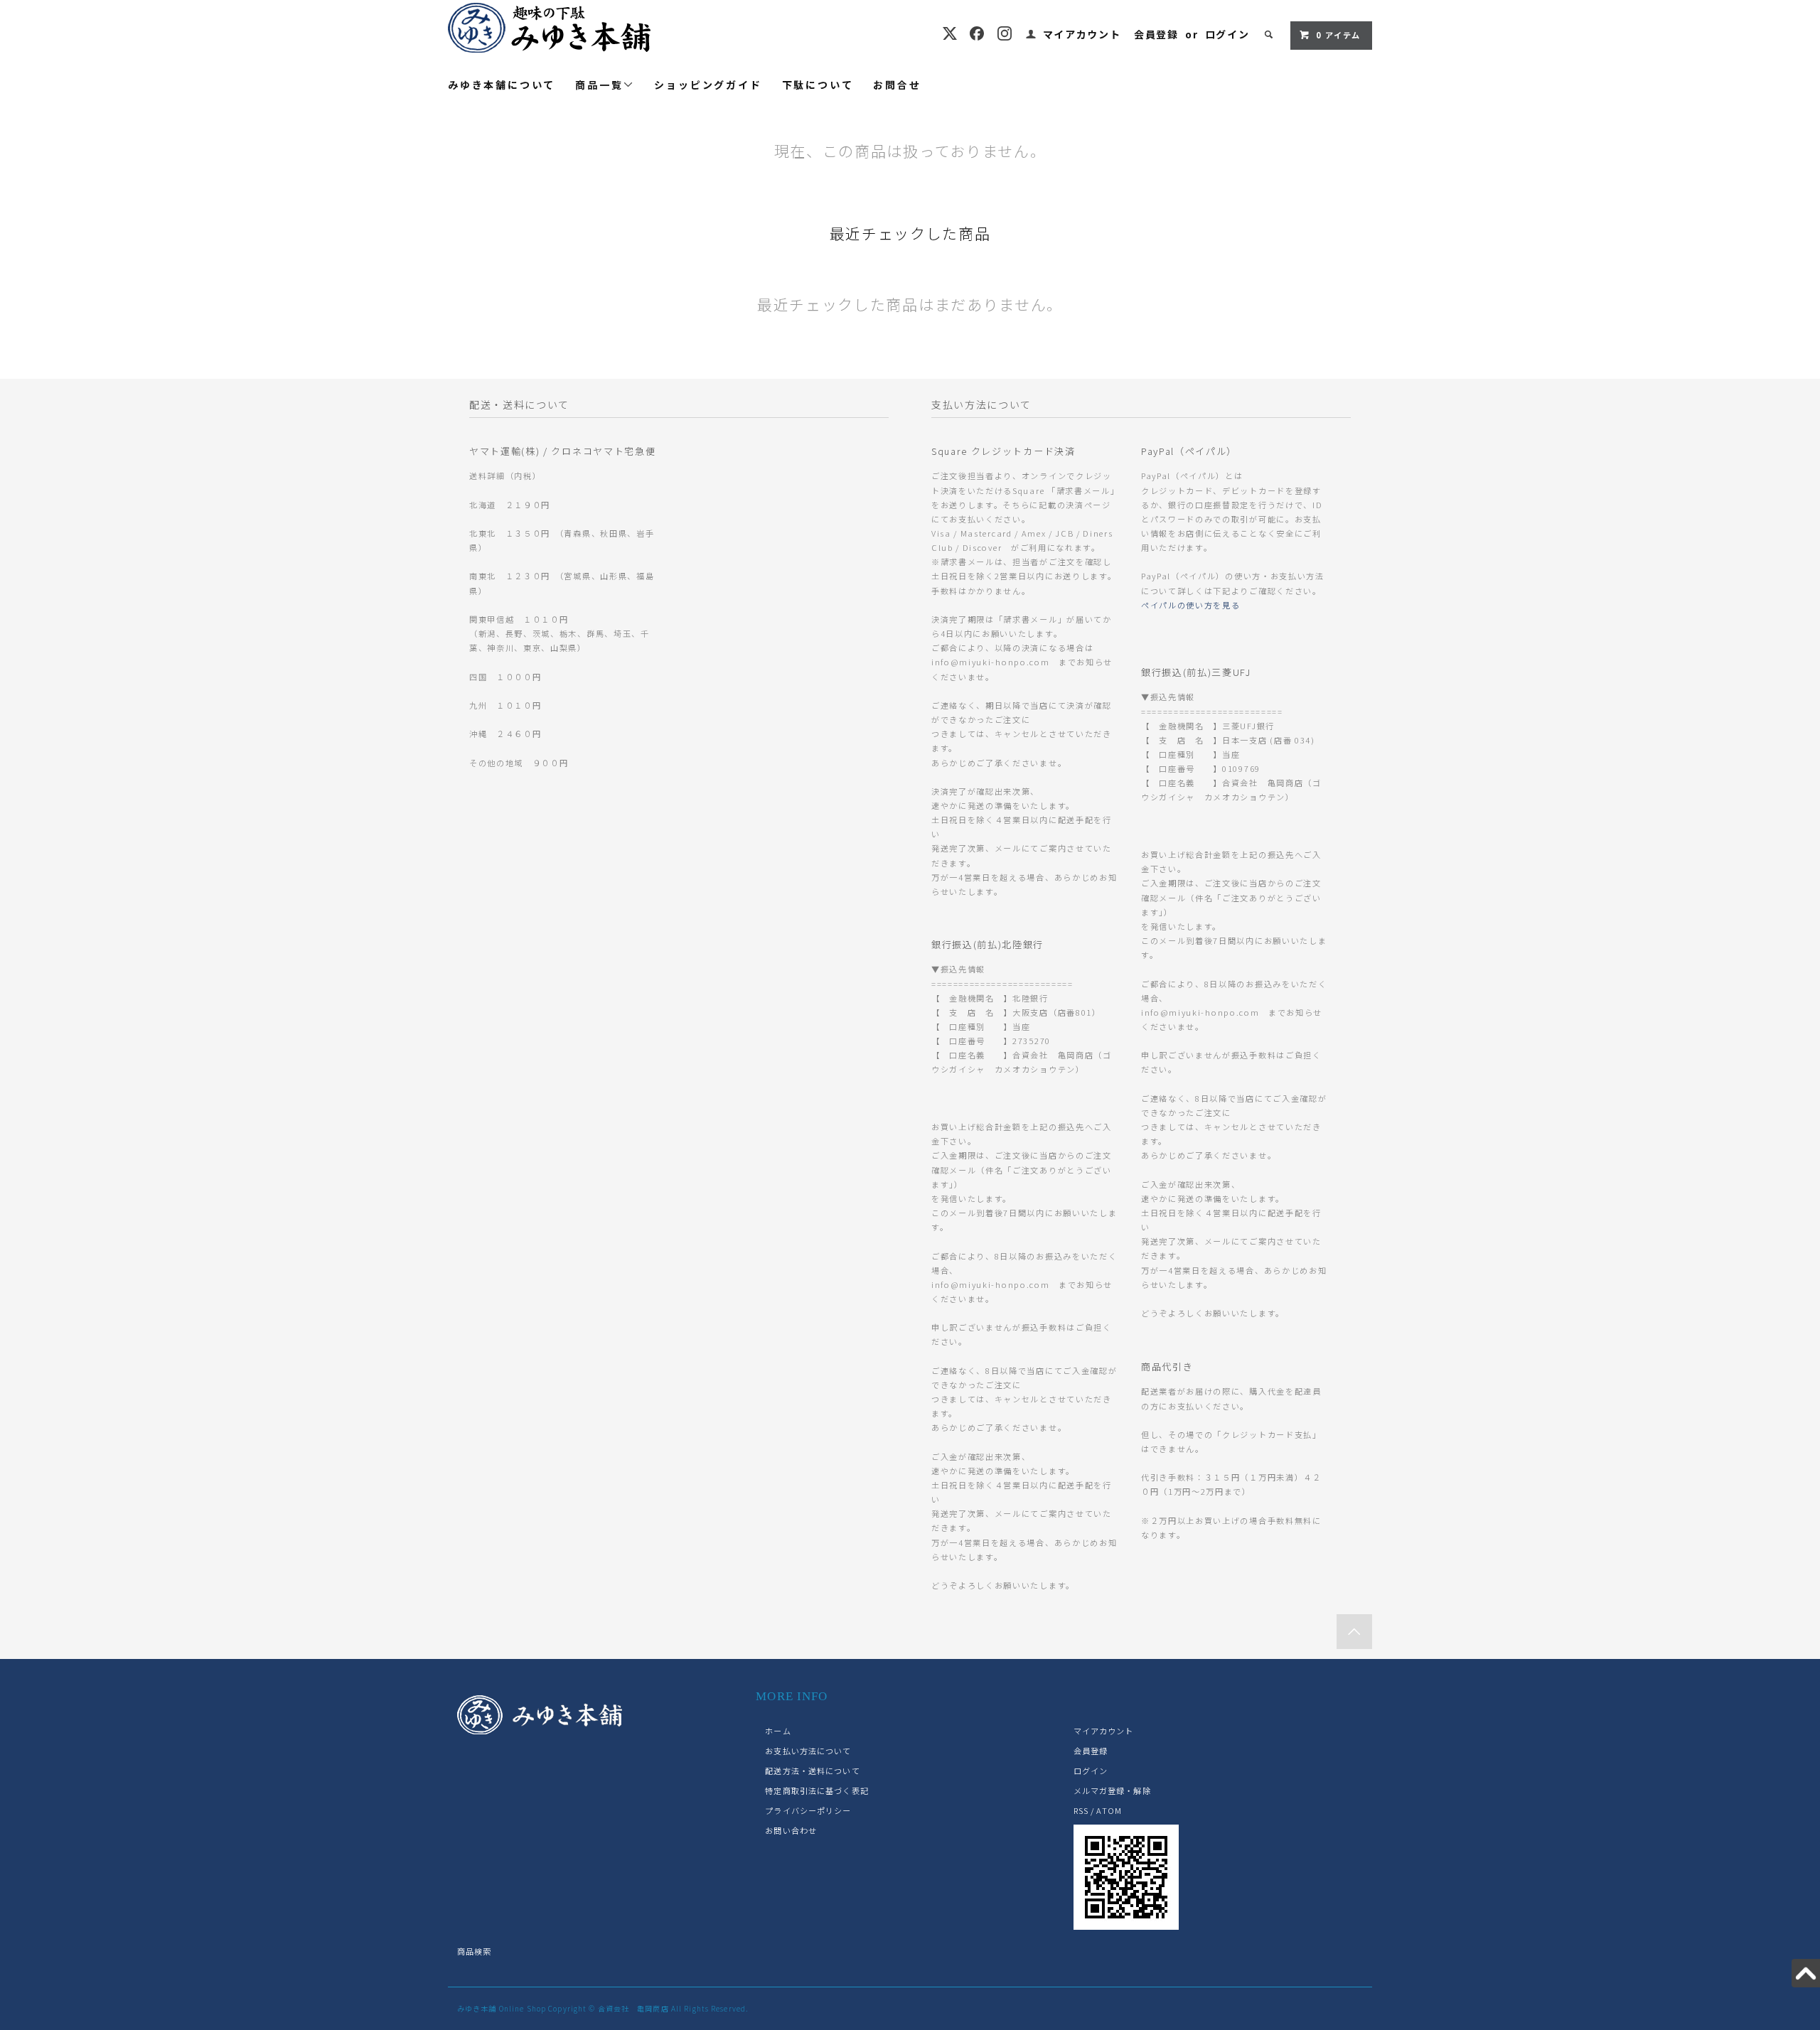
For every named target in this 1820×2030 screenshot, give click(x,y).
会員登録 (1156, 34)
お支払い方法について (808, 1751)
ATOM (1109, 1810)
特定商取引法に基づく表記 (817, 1790)
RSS (1081, 1810)
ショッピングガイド (708, 85)
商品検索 (474, 1951)
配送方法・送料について (812, 1771)
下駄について (818, 85)
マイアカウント (1082, 34)
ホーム (778, 1731)
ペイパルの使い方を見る (1190, 605)
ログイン (1227, 34)
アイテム (1338, 35)
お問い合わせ (791, 1830)
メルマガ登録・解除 (1112, 1790)
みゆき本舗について (502, 85)
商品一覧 (599, 85)
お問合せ (897, 85)
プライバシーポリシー (808, 1810)
